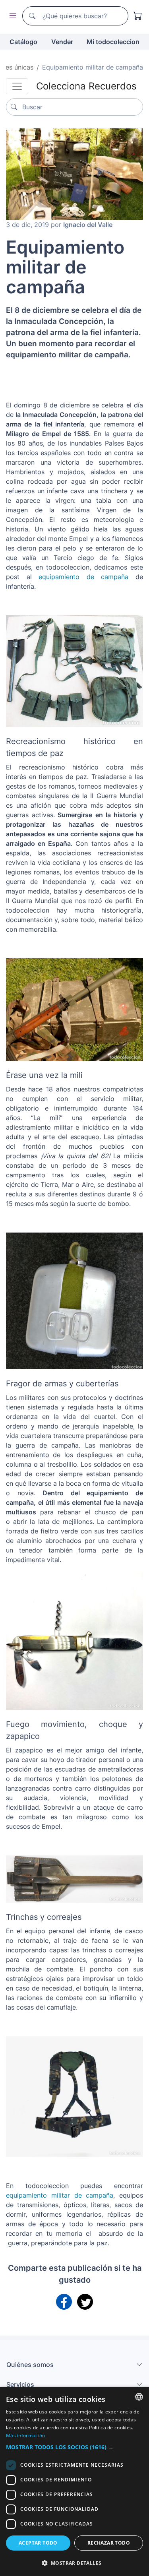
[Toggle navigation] (17, 86)
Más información (26, 2435)
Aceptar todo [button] (38, 2543)
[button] (74, 2447)
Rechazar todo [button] (109, 2543)
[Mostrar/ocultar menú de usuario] (11, 16)
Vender (62, 42)
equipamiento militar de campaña (60, 2195)
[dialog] (74, 2481)
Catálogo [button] (23, 42)
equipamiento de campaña (83, 577)
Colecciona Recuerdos (86, 86)
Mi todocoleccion (113, 42)
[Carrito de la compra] (138, 16)
